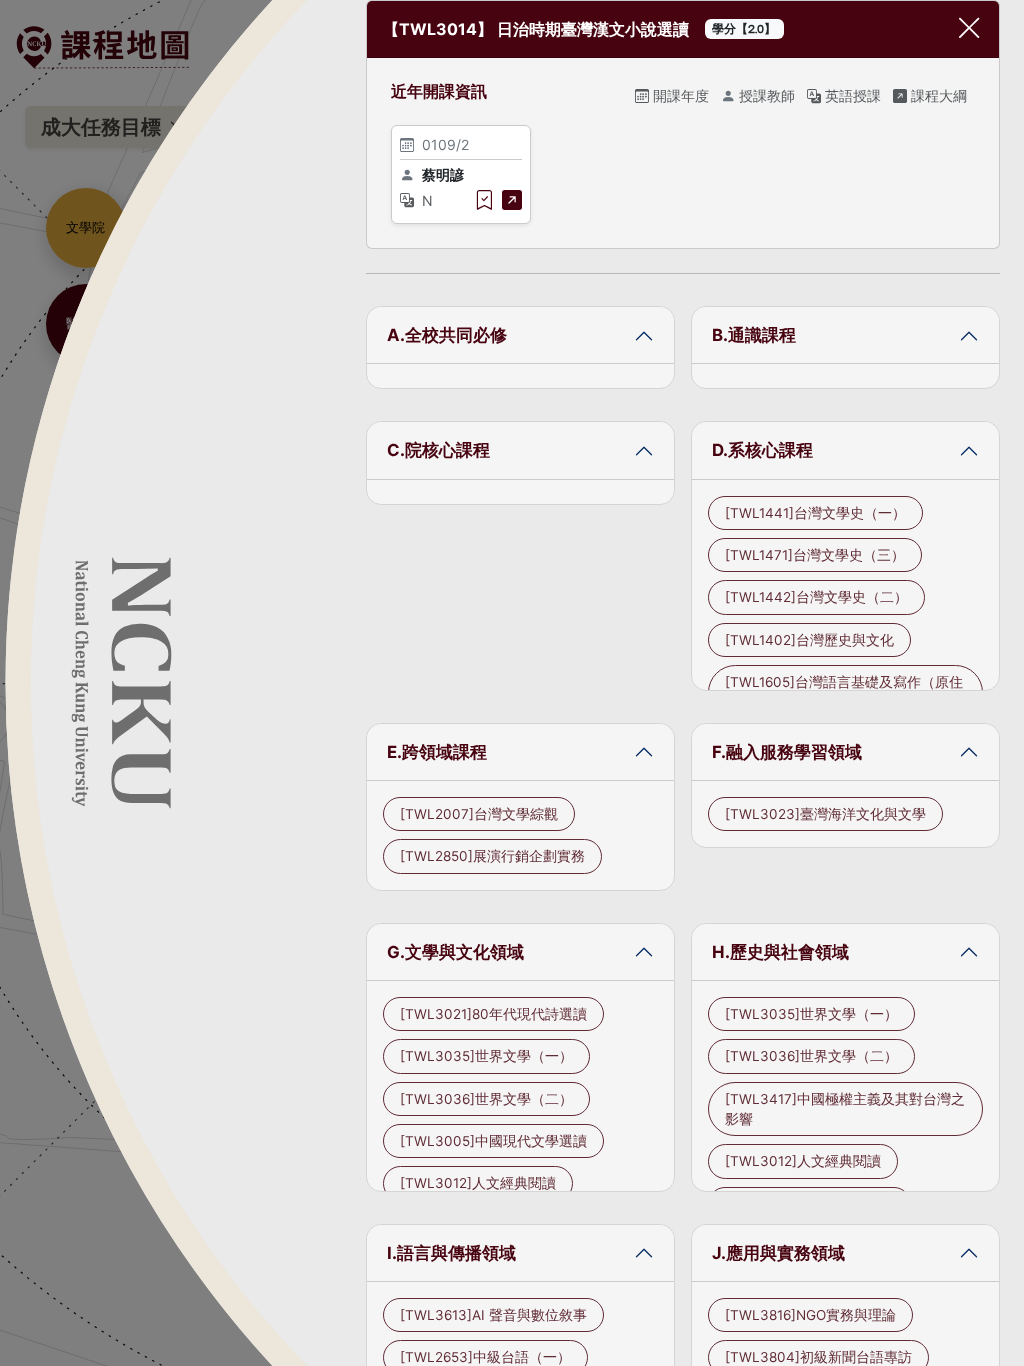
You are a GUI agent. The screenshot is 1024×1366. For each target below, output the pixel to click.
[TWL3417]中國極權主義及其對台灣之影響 (845, 1109)
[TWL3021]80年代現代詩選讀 (493, 1014)
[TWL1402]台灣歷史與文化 (809, 640)
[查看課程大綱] (512, 200)
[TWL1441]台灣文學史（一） (815, 513)
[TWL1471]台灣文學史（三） (815, 555)
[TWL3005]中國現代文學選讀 (493, 1141)
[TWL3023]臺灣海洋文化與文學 (825, 814)
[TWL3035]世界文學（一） (486, 1056)
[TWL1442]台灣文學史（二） (816, 597)
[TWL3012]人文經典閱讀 (478, 1183)
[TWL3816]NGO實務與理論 (810, 1315)
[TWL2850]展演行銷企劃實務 (492, 856)
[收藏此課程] (484, 200)
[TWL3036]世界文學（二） (486, 1099)
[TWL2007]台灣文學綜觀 (479, 814)
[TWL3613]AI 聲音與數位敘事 (493, 1315)
